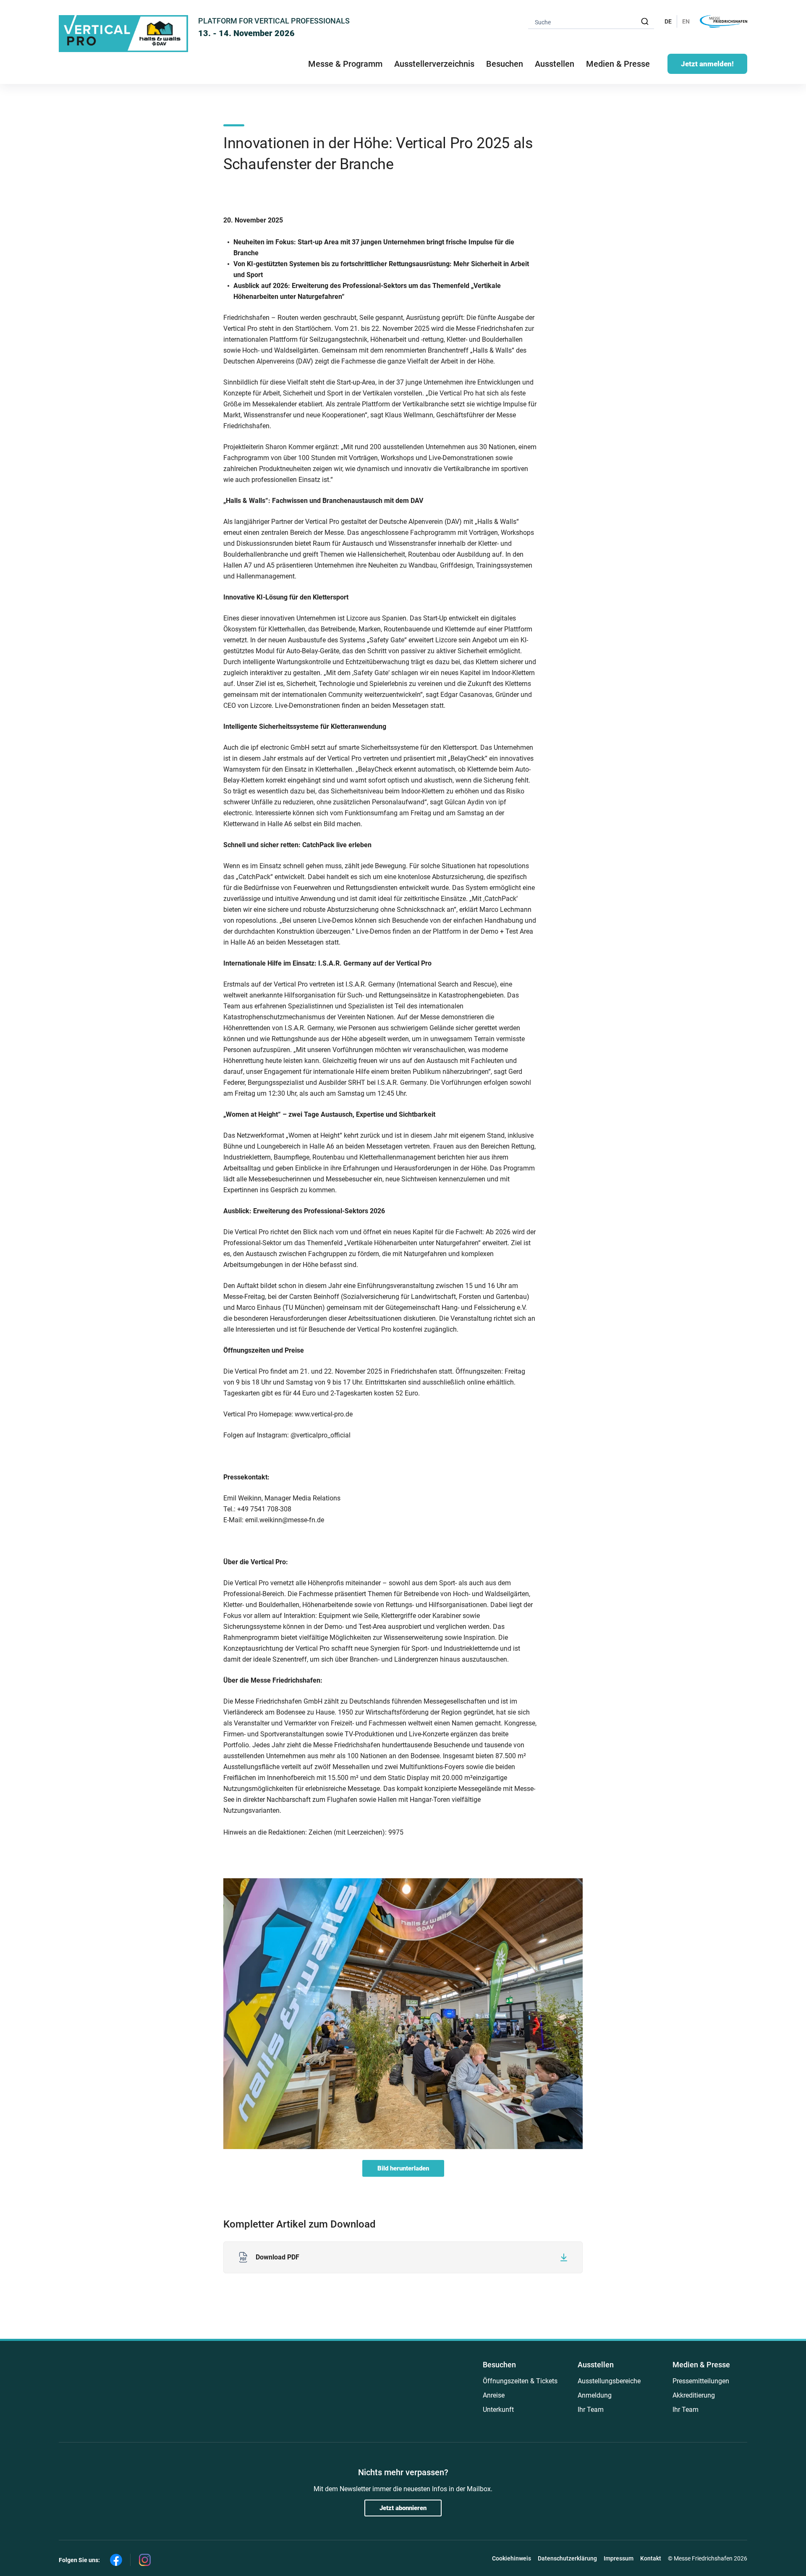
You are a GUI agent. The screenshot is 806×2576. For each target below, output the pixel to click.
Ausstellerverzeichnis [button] (434, 64)
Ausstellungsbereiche (609, 2381)
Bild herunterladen (403, 2168)
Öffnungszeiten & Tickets (520, 2381)
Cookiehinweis (512, 2558)
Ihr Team (591, 2410)
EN (686, 21)
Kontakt (651, 2558)
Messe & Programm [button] (345, 64)
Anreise (494, 2395)
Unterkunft (498, 2410)
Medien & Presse (618, 64)
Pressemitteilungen (701, 2381)
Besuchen (499, 2365)
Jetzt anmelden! (707, 64)
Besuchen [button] (505, 64)
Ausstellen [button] (555, 64)
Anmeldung (595, 2395)
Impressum (619, 2558)
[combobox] (591, 22)
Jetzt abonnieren (403, 2508)
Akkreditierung (694, 2395)
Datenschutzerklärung (567, 2558)
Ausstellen (596, 2365)
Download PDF (277, 2257)
